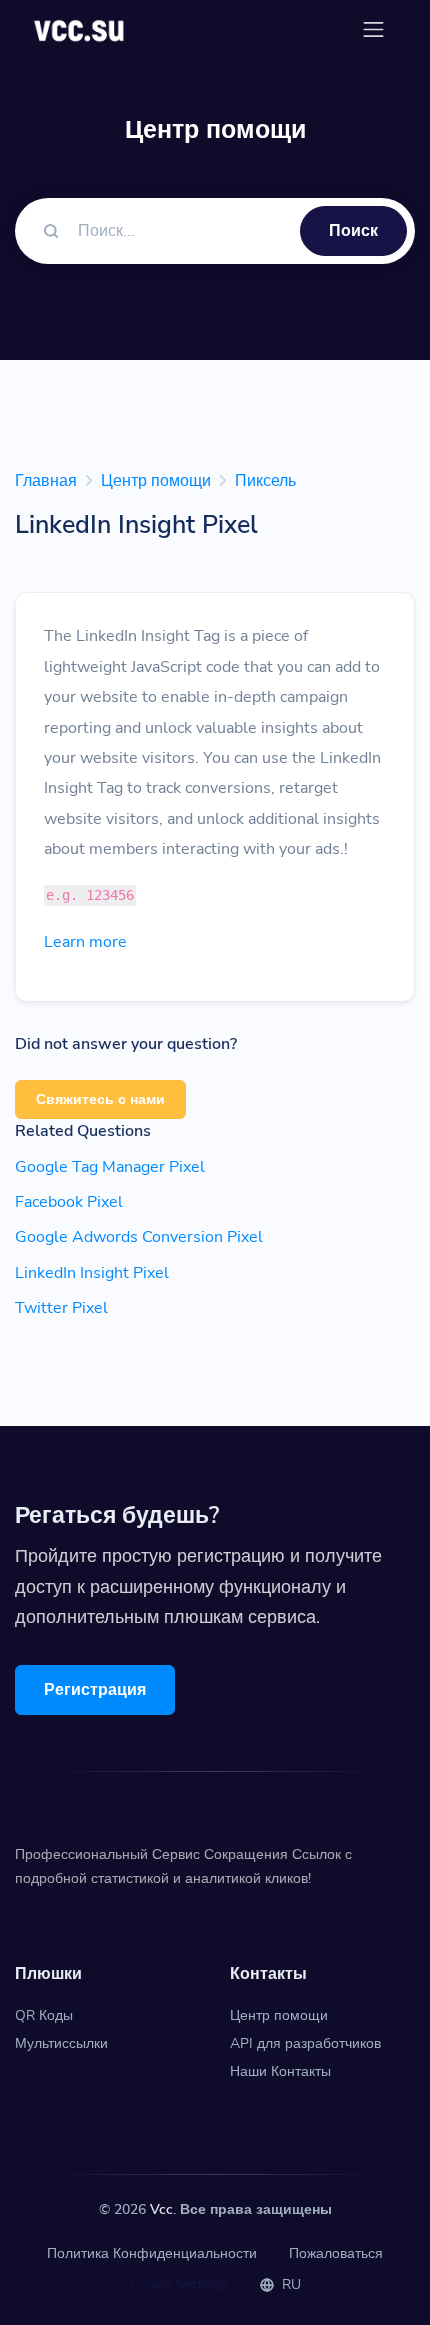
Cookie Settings (179, 2284)
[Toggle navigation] (373, 29)
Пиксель (265, 481)
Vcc (161, 2209)
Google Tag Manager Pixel (110, 1167)
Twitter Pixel (61, 1308)
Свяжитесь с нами (100, 1099)
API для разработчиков (305, 2043)
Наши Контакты (280, 2071)
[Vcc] (80, 29)
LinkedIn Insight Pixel (92, 1273)
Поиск (353, 231)
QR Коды (44, 2015)
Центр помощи (156, 481)
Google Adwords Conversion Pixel (139, 1237)
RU (289, 2284)
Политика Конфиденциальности (152, 2253)
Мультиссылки (61, 2043)
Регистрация (95, 1690)
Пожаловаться (336, 2253)
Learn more (85, 942)
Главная (46, 481)
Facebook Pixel (69, 1202)
